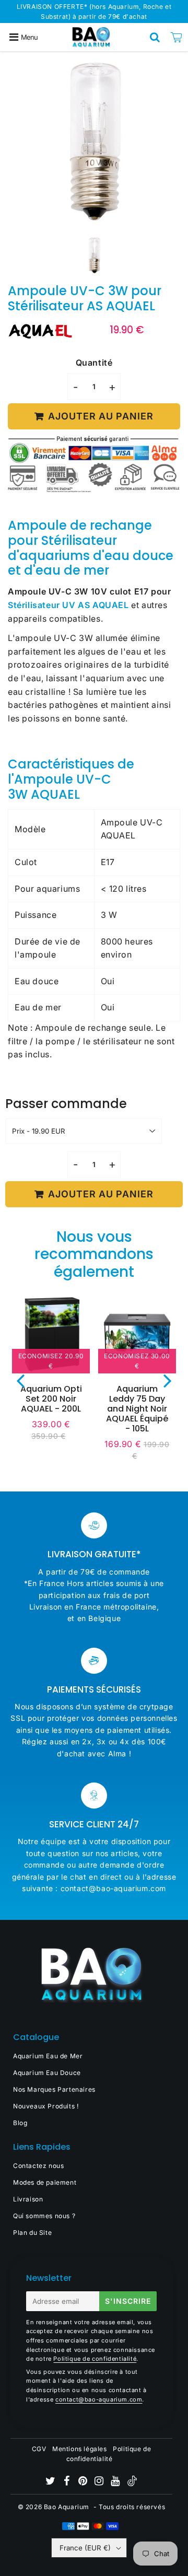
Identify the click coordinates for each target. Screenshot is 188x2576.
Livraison (28, 2199)
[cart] (177, 37)
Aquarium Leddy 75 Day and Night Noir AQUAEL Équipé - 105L (137, 1409)
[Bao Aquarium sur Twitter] (51, 2482)
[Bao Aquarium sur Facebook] (68, 2482)
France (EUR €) (85, 2548)
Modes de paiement (45, 2182)
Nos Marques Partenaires (54, 2089)
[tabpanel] (94, 256)
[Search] (155, 37)
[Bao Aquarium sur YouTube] (116, 2482)
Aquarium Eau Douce (47, 2073)
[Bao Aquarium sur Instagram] (100, 2482)
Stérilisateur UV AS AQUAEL (68, 605)
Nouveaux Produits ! (46, 2106)
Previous (20, 1380)
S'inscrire (128, 2301)
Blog (20, 2123)
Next (168, 1380)
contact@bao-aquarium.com (99, 2399)
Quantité (94, 363)
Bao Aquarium (67, 2507)
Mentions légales (80, 2449)
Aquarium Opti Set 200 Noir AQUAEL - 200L (51, 1399)
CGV (39, 2449)
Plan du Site (32, 2233)
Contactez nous (38, 2166)
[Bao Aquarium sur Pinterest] (84, 2482)
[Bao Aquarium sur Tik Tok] (132, 2484)
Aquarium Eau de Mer (48, 2056)
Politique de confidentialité (95, 2359)
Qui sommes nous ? (44, 2216)
